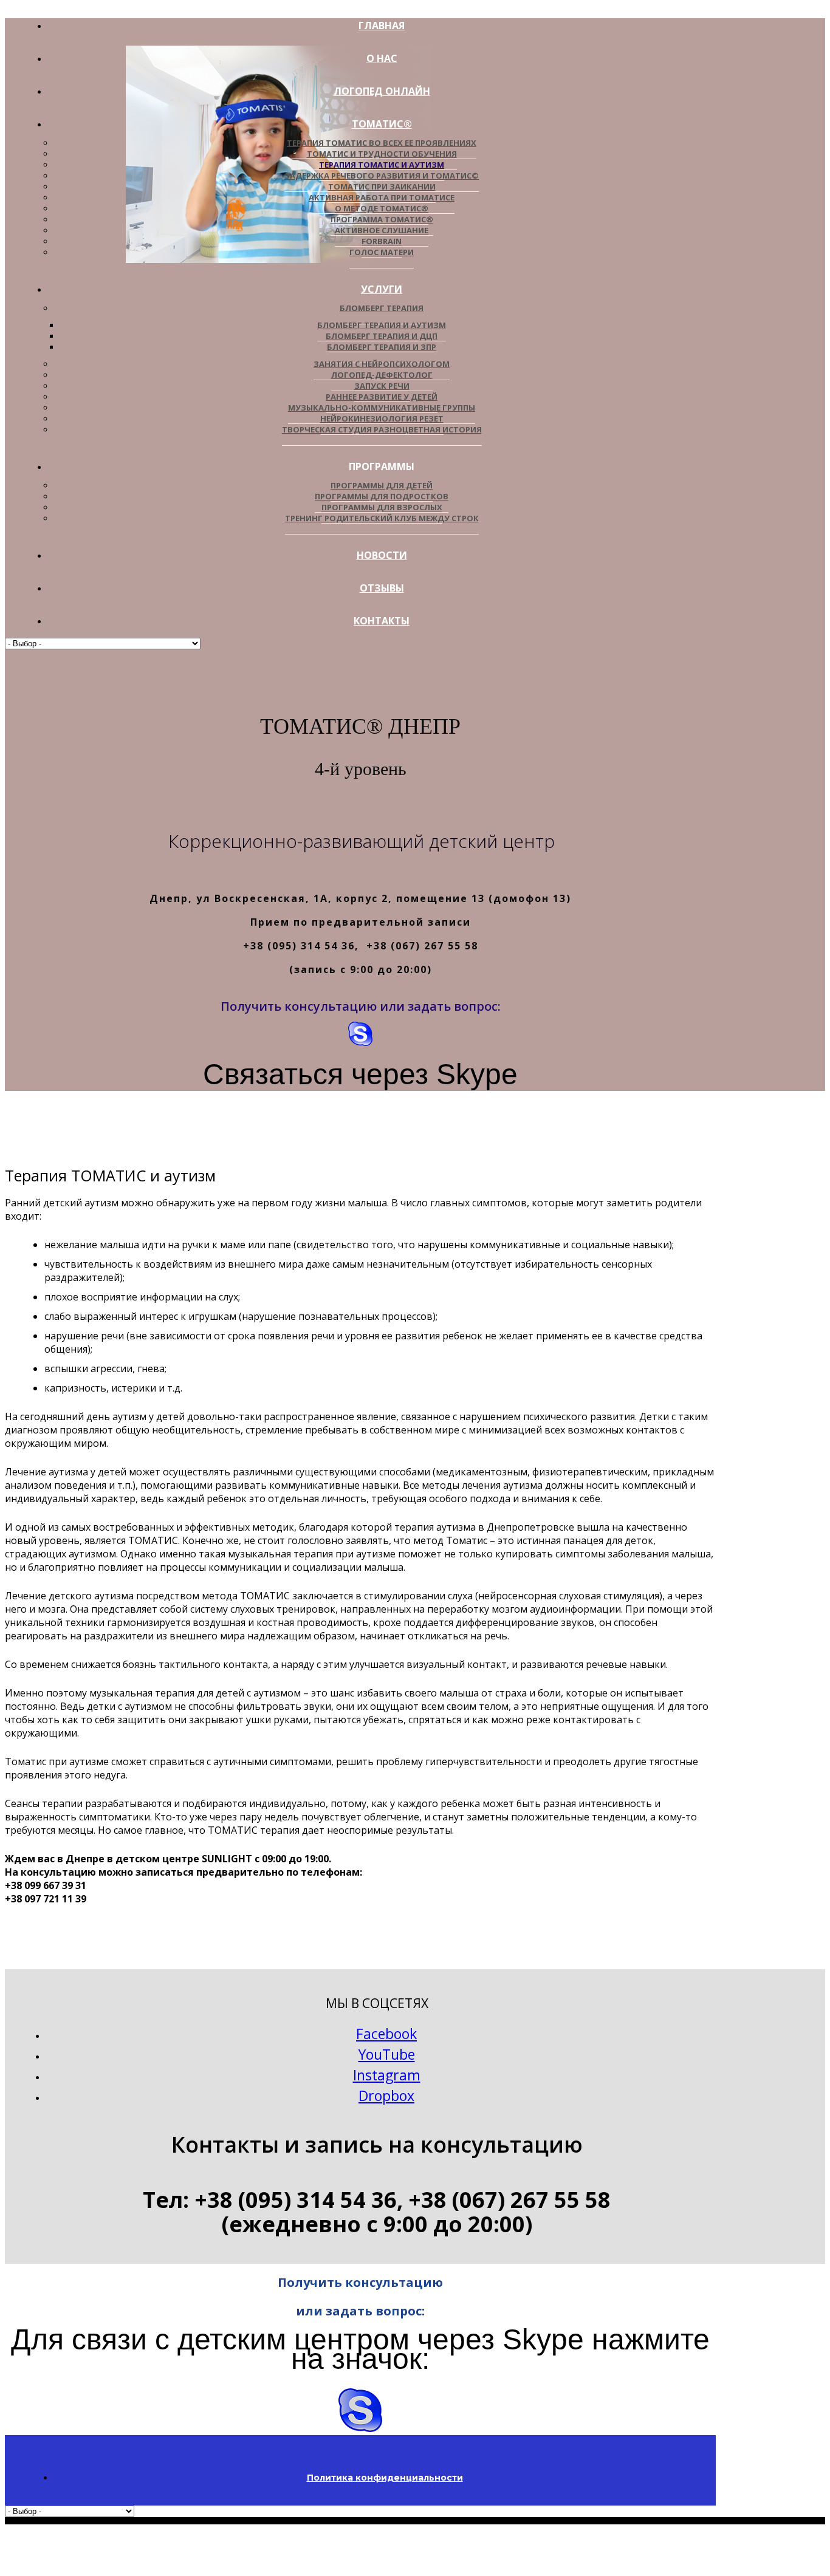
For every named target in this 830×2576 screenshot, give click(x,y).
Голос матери (382, 252)
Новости (382, 555)
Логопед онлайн (382, 91)
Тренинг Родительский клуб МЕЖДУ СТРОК (382, 518)
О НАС (382, 58)
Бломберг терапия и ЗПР (382, 347)
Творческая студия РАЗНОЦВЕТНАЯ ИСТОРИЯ (382, 429)
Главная (382, 26)
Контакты (382, 621)
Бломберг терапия (382, 308)
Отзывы (382, 588)
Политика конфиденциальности (385, 2478)
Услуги (382, 289)
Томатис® (382, 124)
